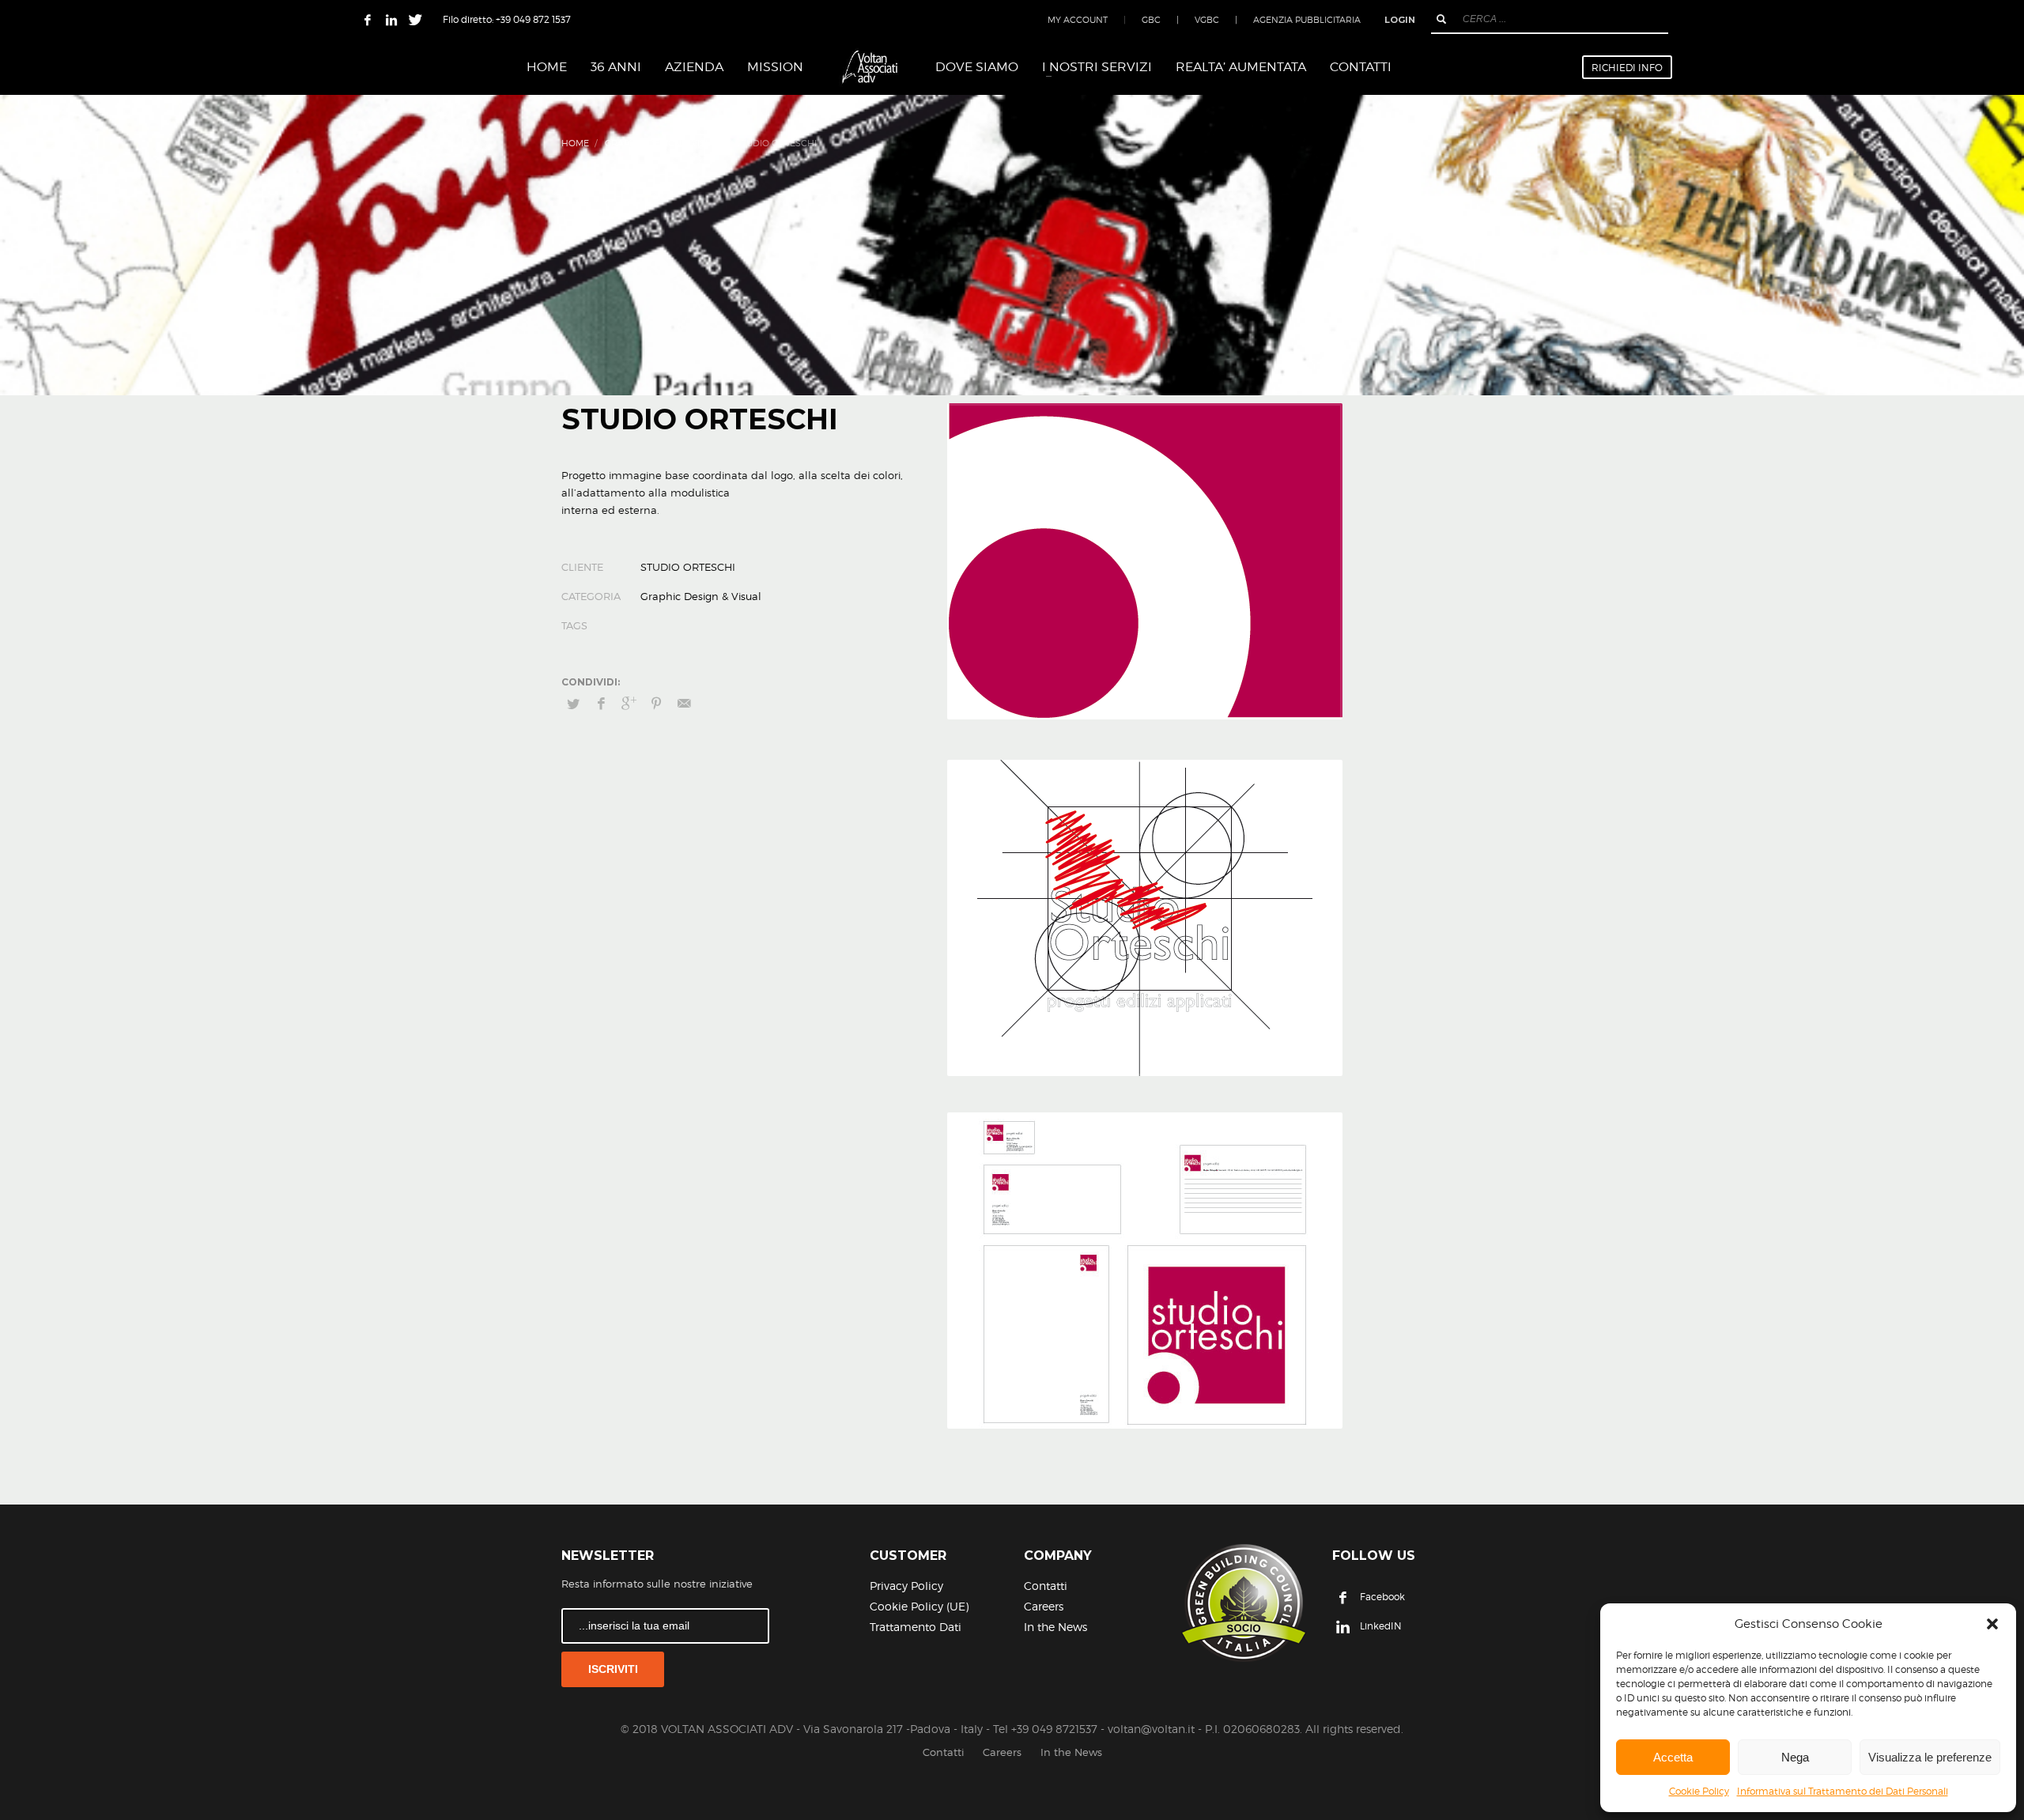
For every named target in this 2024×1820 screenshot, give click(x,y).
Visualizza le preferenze (1930, 1757)
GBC (1151, 20)
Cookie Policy (1699, 1791)
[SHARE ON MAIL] (684, 704)
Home (575, 143)
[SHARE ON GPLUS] (629, 704)
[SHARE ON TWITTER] (573, 704)
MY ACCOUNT (1078, 20)
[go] (1441, 19)
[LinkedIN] (391, 20)
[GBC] (1243, 1603)
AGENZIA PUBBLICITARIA (1307, 20)
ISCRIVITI (613, 1669)
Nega (1795, 1757)
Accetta (1673, 1757)
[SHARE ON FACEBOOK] (601, 704)
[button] (1992, 1624)
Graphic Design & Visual (664, 143)
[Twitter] (415, 20)
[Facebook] (368, 20)
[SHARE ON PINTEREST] (656, 704)
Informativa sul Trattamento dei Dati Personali (1843, 1791)
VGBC (1207, 20)
